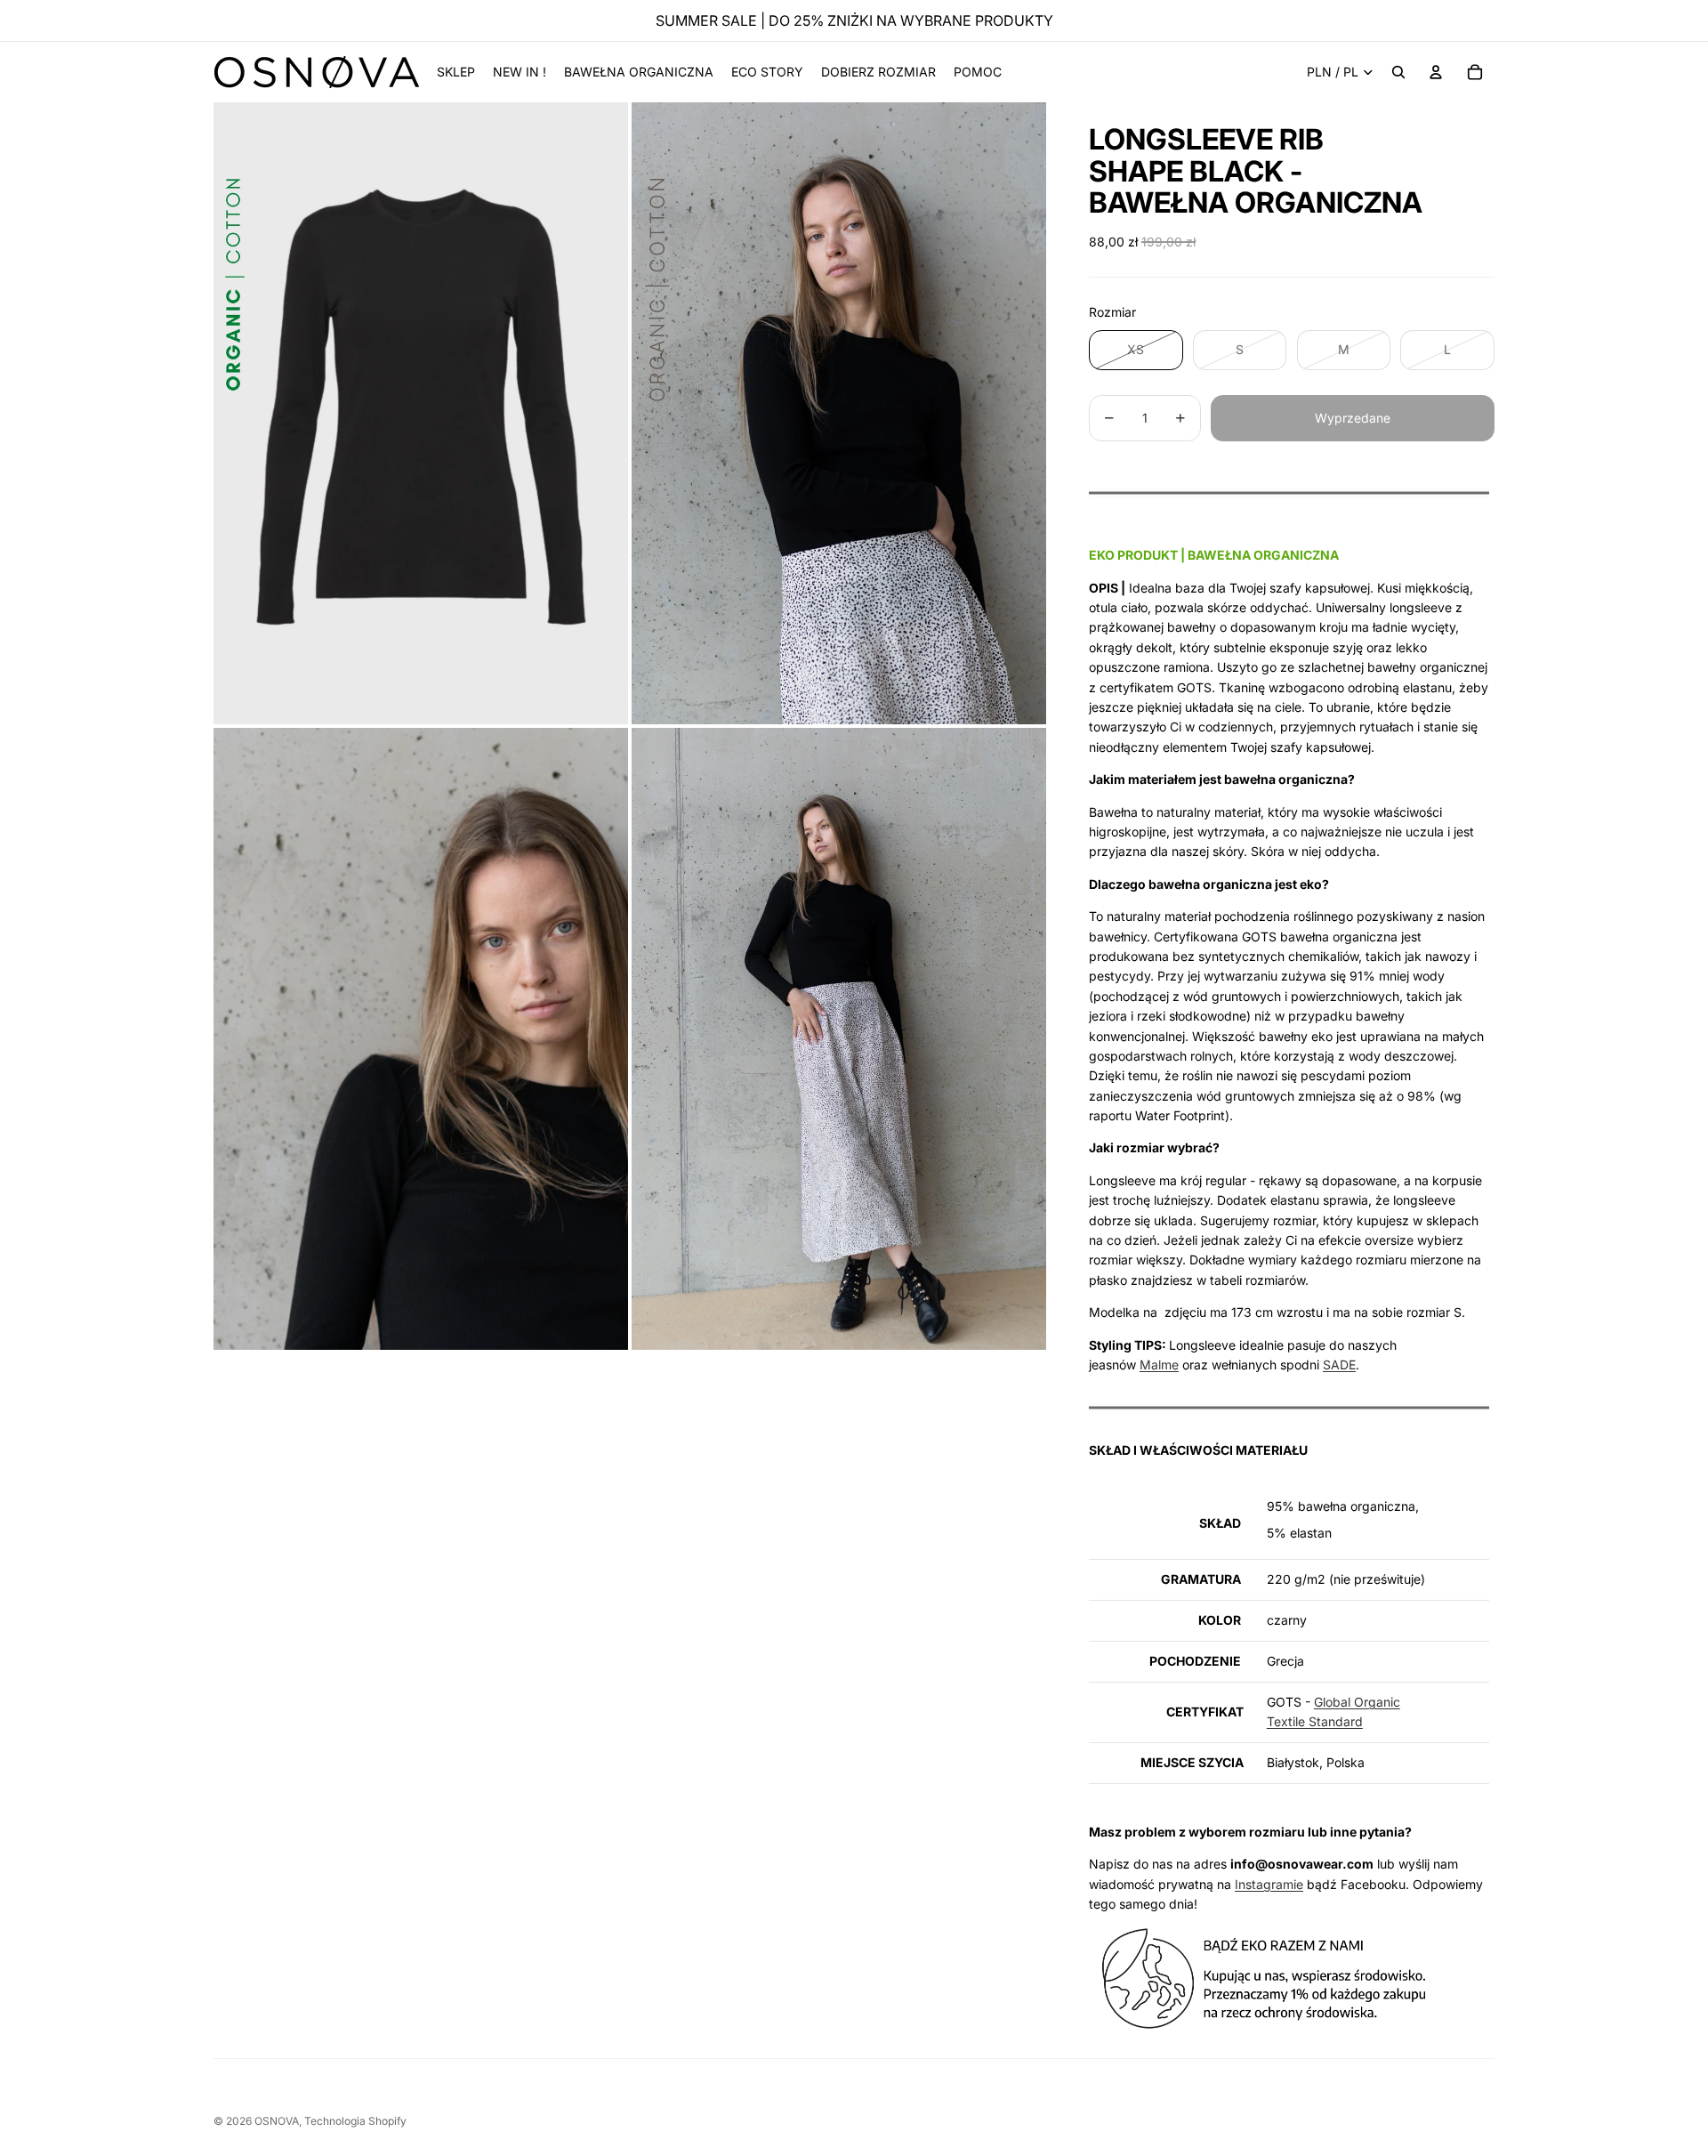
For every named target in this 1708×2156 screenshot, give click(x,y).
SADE (1339, 1365)
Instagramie (1269, 1884)
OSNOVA (277, 2121)
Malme (1159, 1365)
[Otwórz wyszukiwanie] (1398, 72)
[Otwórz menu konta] (1436, 72)
